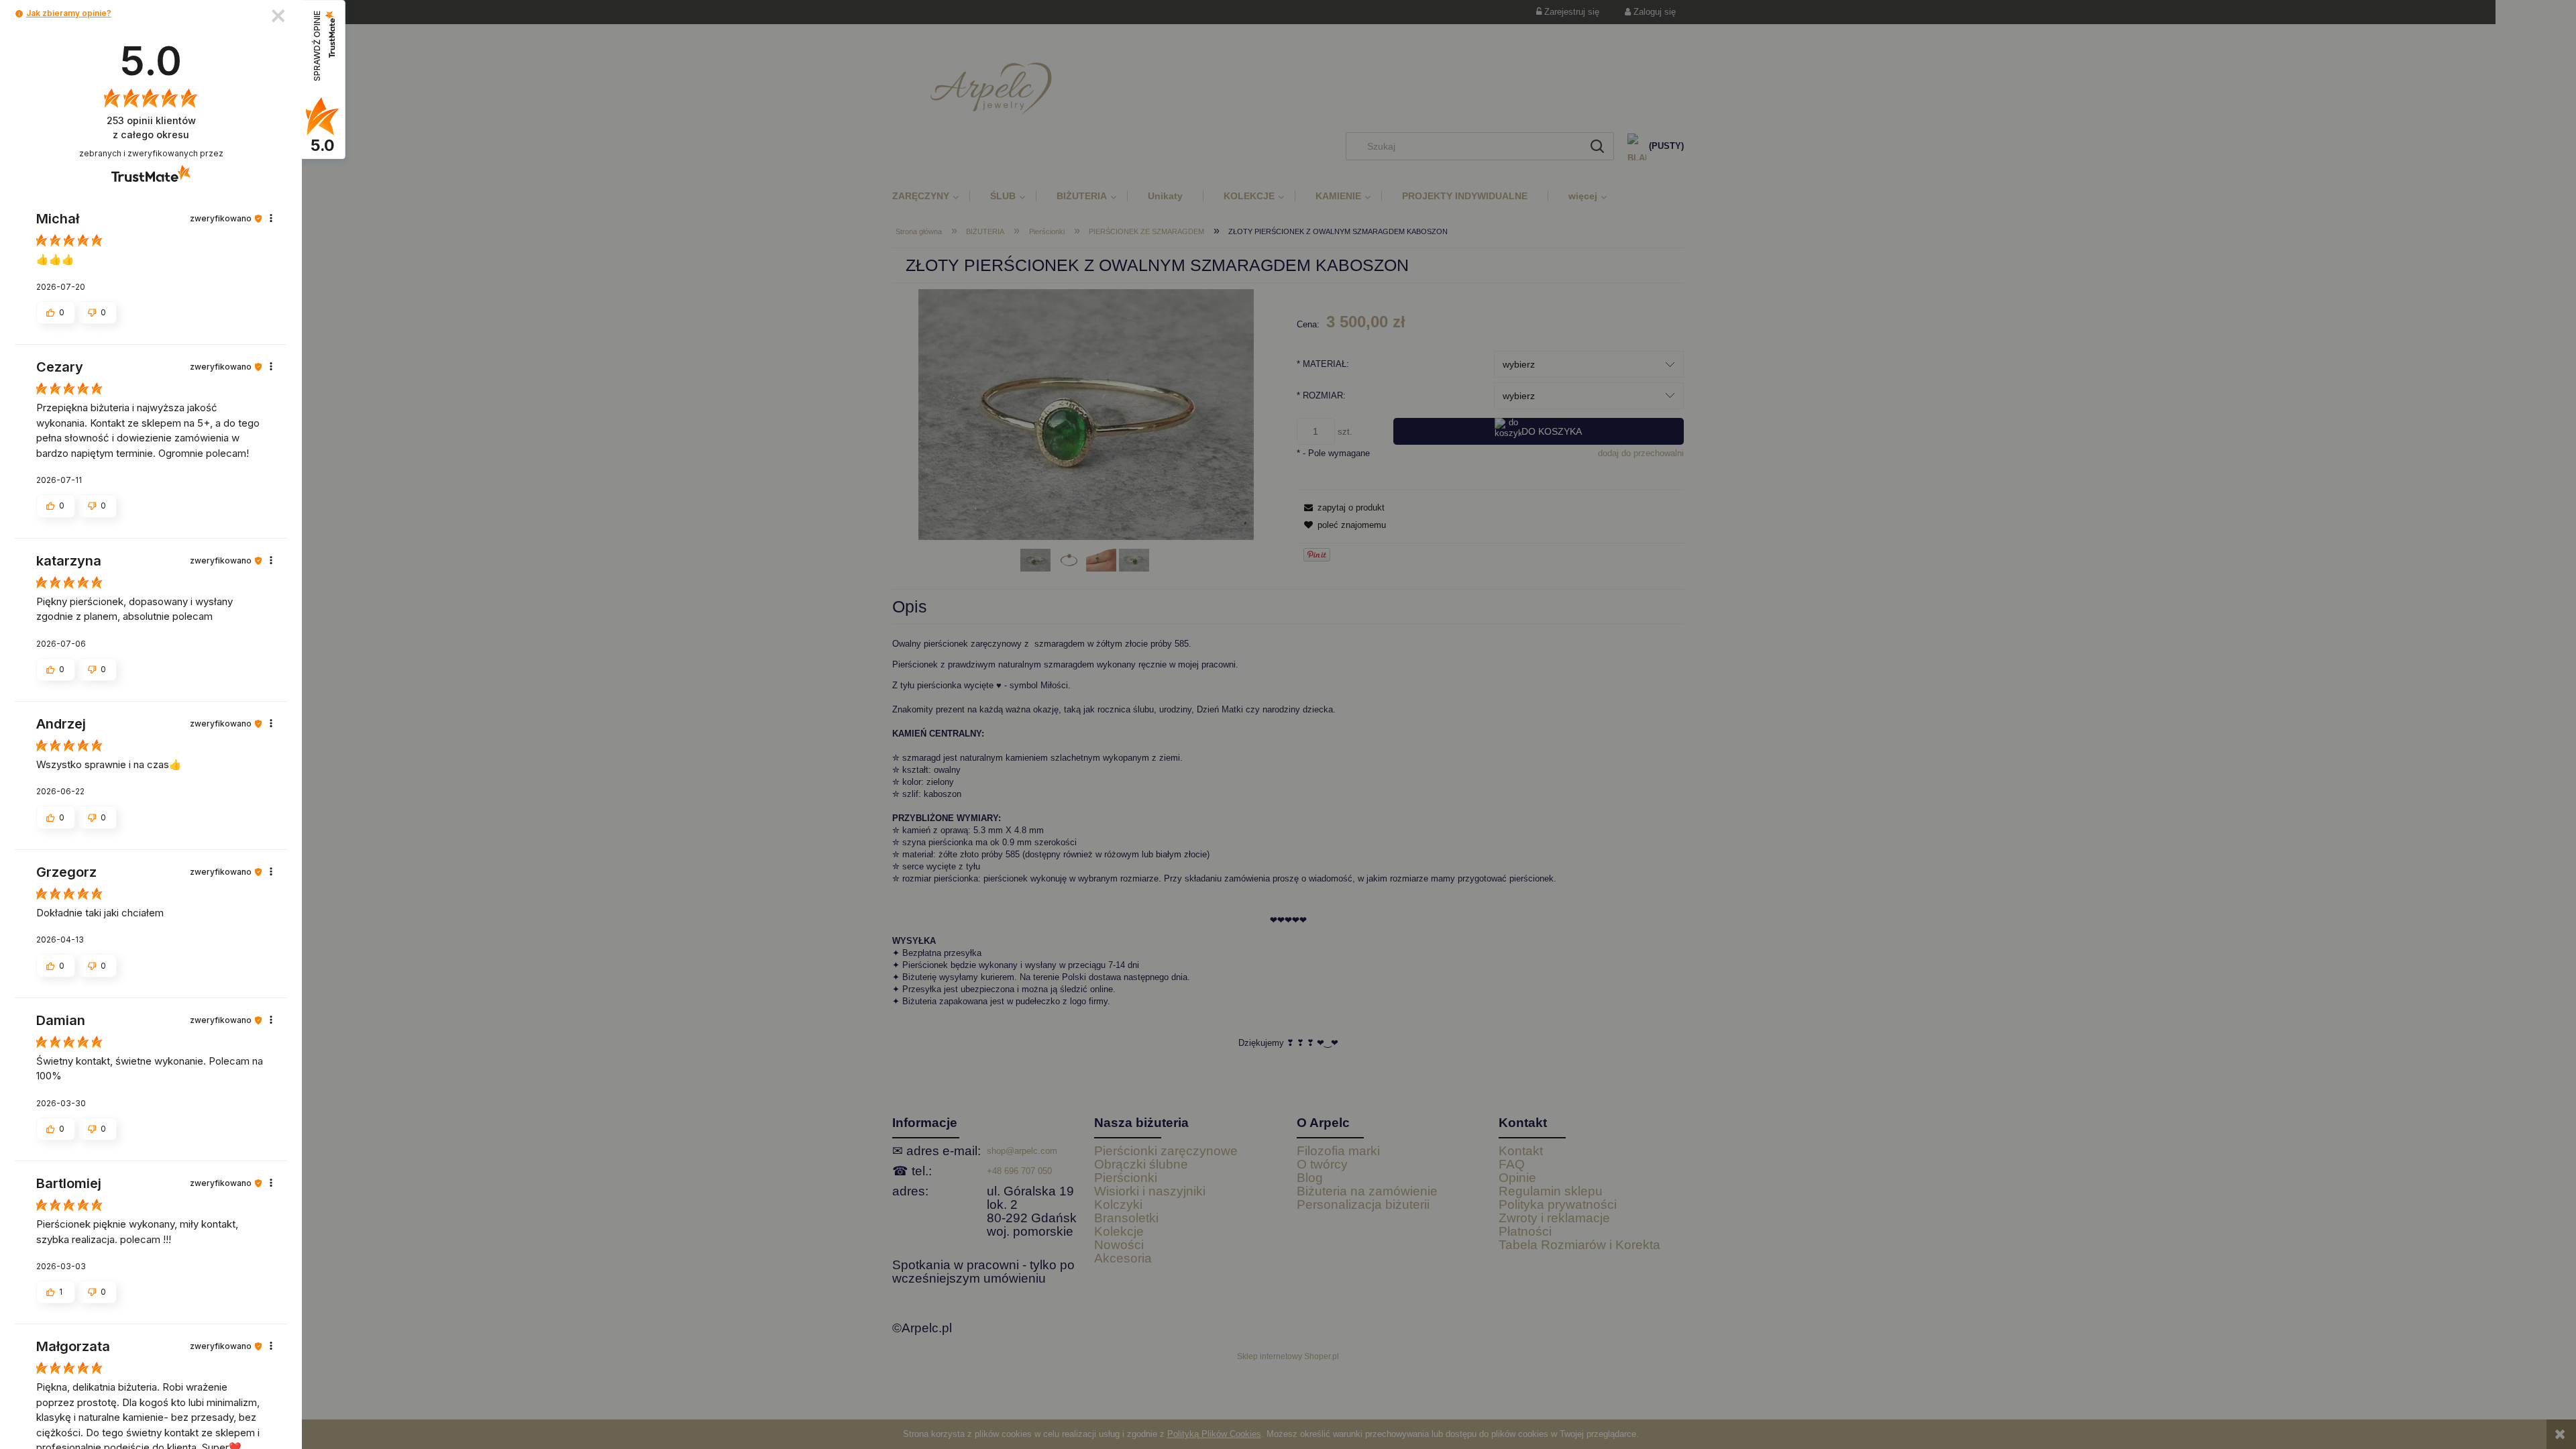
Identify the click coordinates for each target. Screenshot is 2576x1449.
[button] (19, 14)
